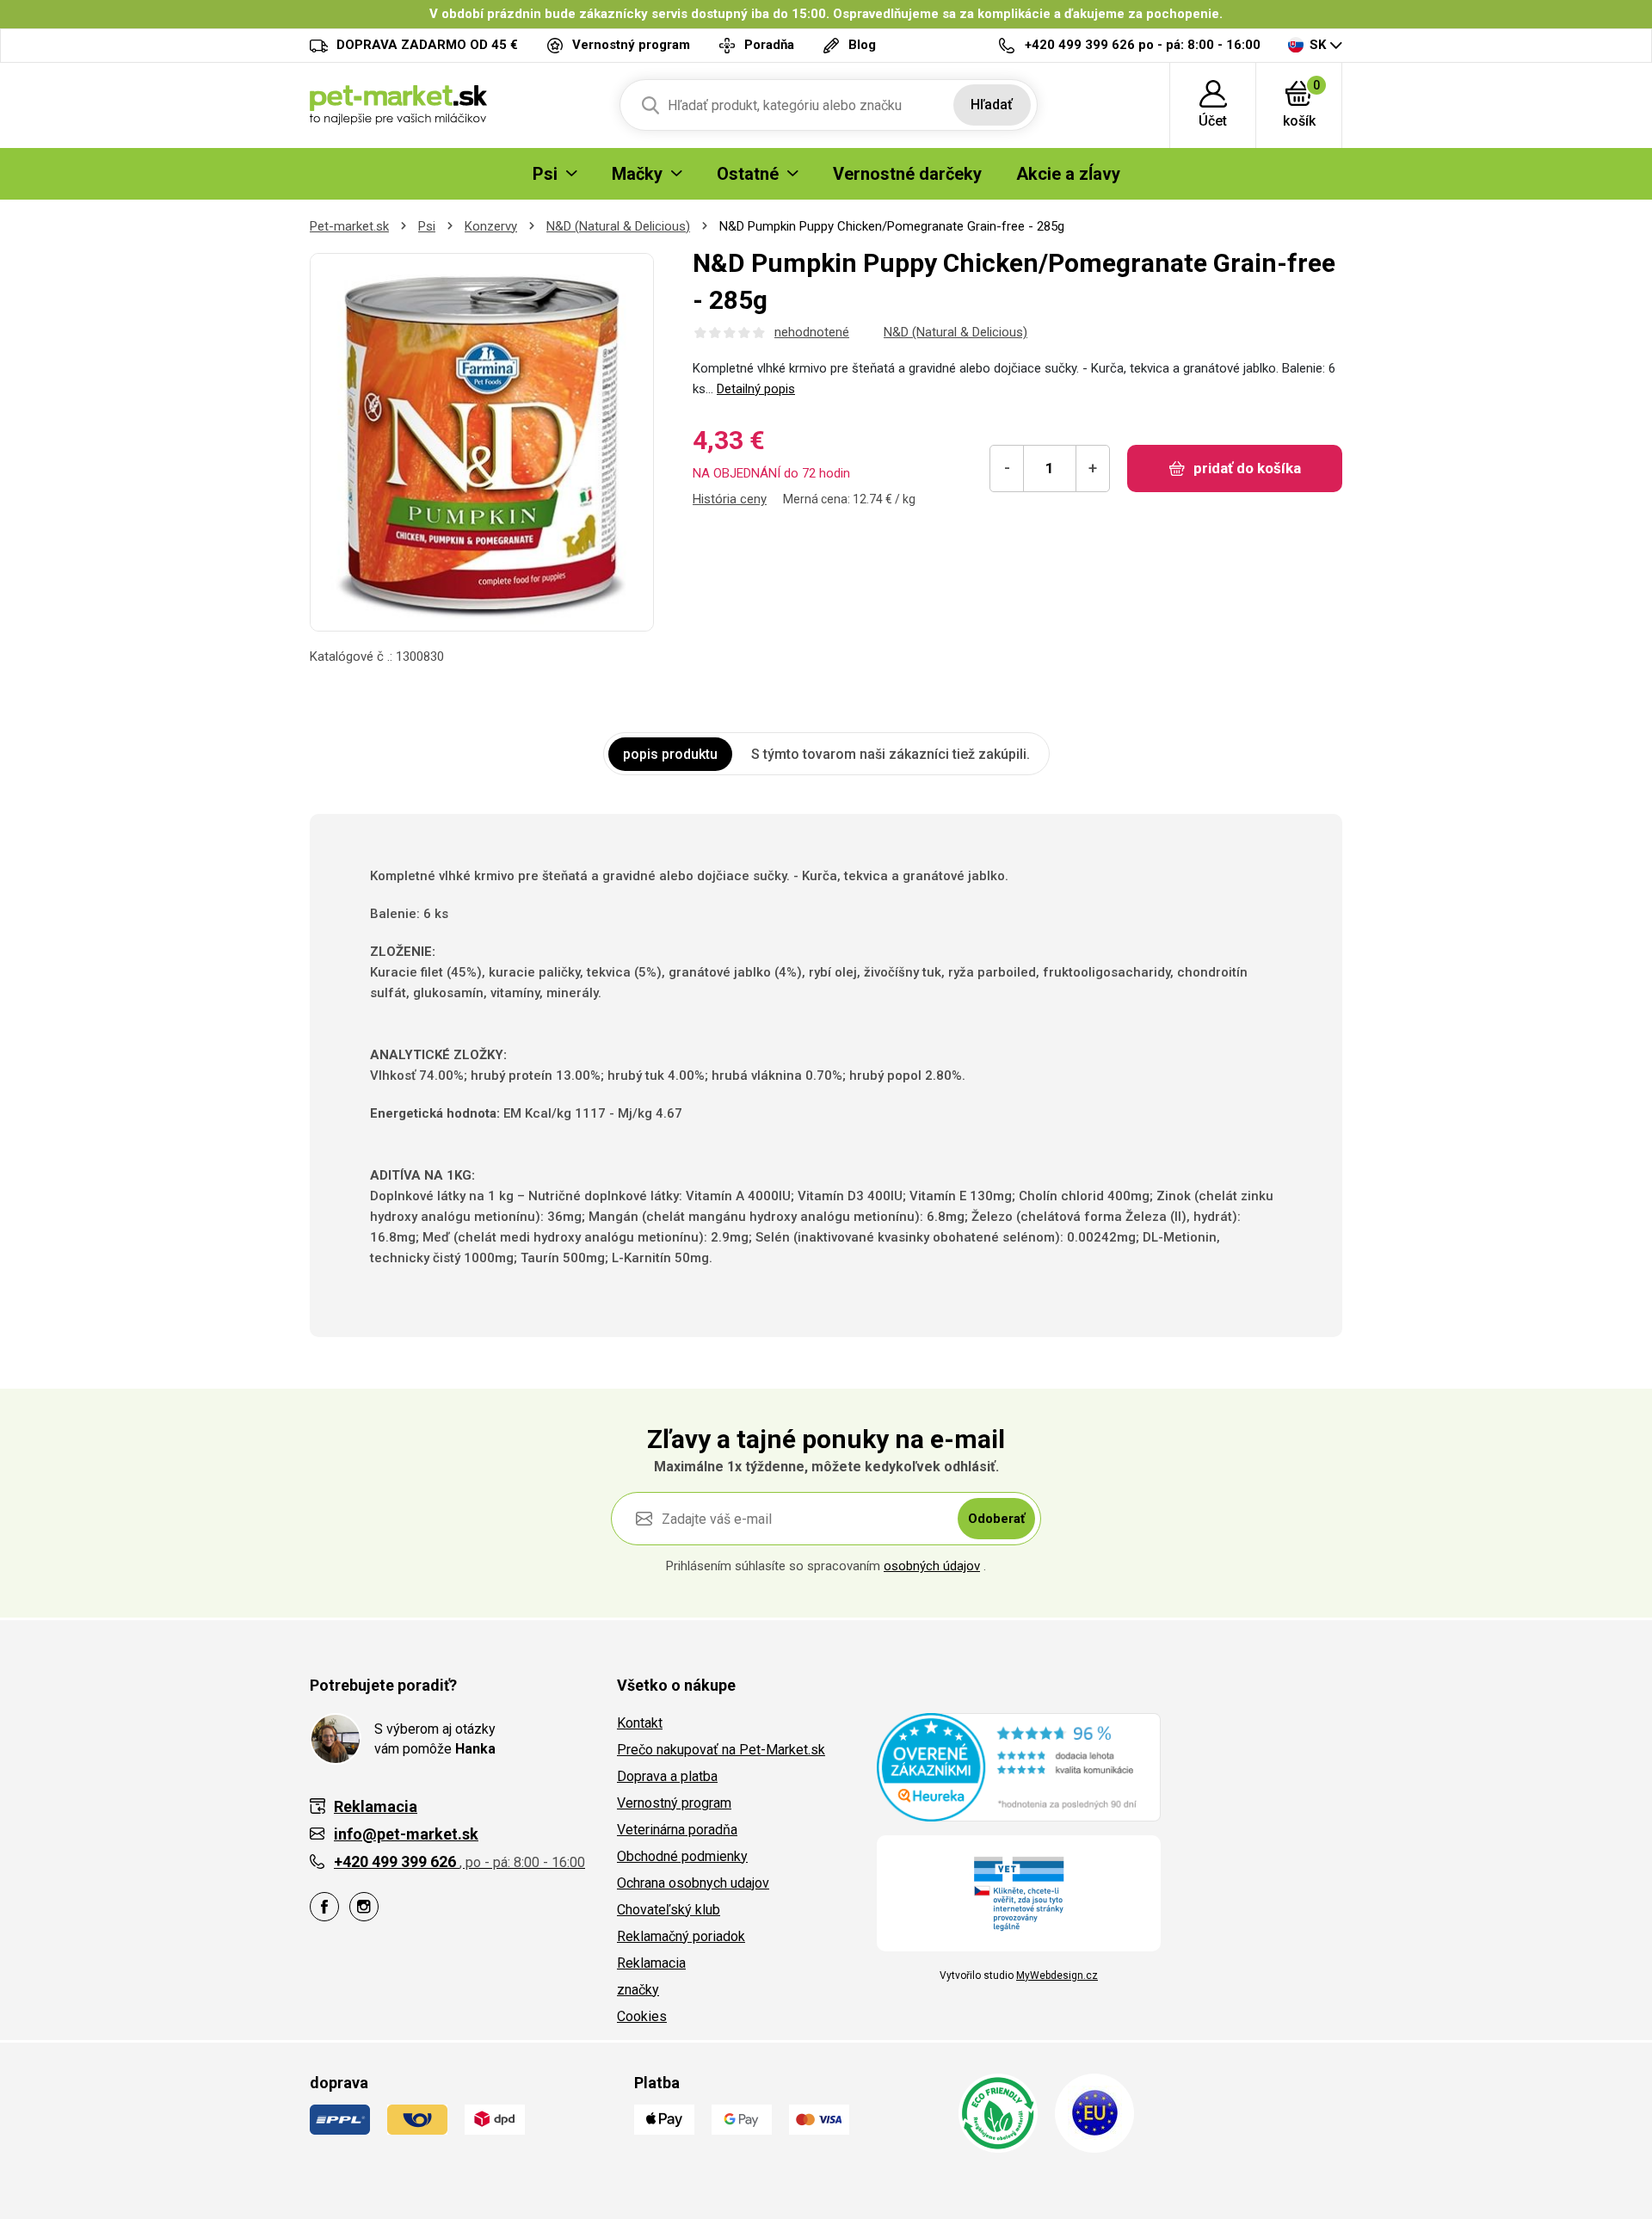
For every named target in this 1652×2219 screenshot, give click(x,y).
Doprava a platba (667, 1776)
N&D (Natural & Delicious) (618, 226)
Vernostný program (674, 1803)
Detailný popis (756, 389)
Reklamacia (651, 1963)
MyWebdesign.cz (1057, 1976)
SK (1318, 45)
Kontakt (640, 1723)
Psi (427, 226)
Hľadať (992, 105)
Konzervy (491, 226)
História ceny (730, 499)
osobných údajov (932, 1566)
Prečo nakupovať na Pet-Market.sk (721, 1750)
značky (638, 1990)
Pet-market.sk (349, 226)
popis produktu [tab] (670, 754)
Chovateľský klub (669, 1910)
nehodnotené (812, 332)
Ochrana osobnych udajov (693, 1883)
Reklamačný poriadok (681, 1936)
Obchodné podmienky (682, 1856)
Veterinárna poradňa (677, 1830)
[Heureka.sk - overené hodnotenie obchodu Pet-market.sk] (1019, 1766)
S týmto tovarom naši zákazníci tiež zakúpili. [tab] (891, 754)
